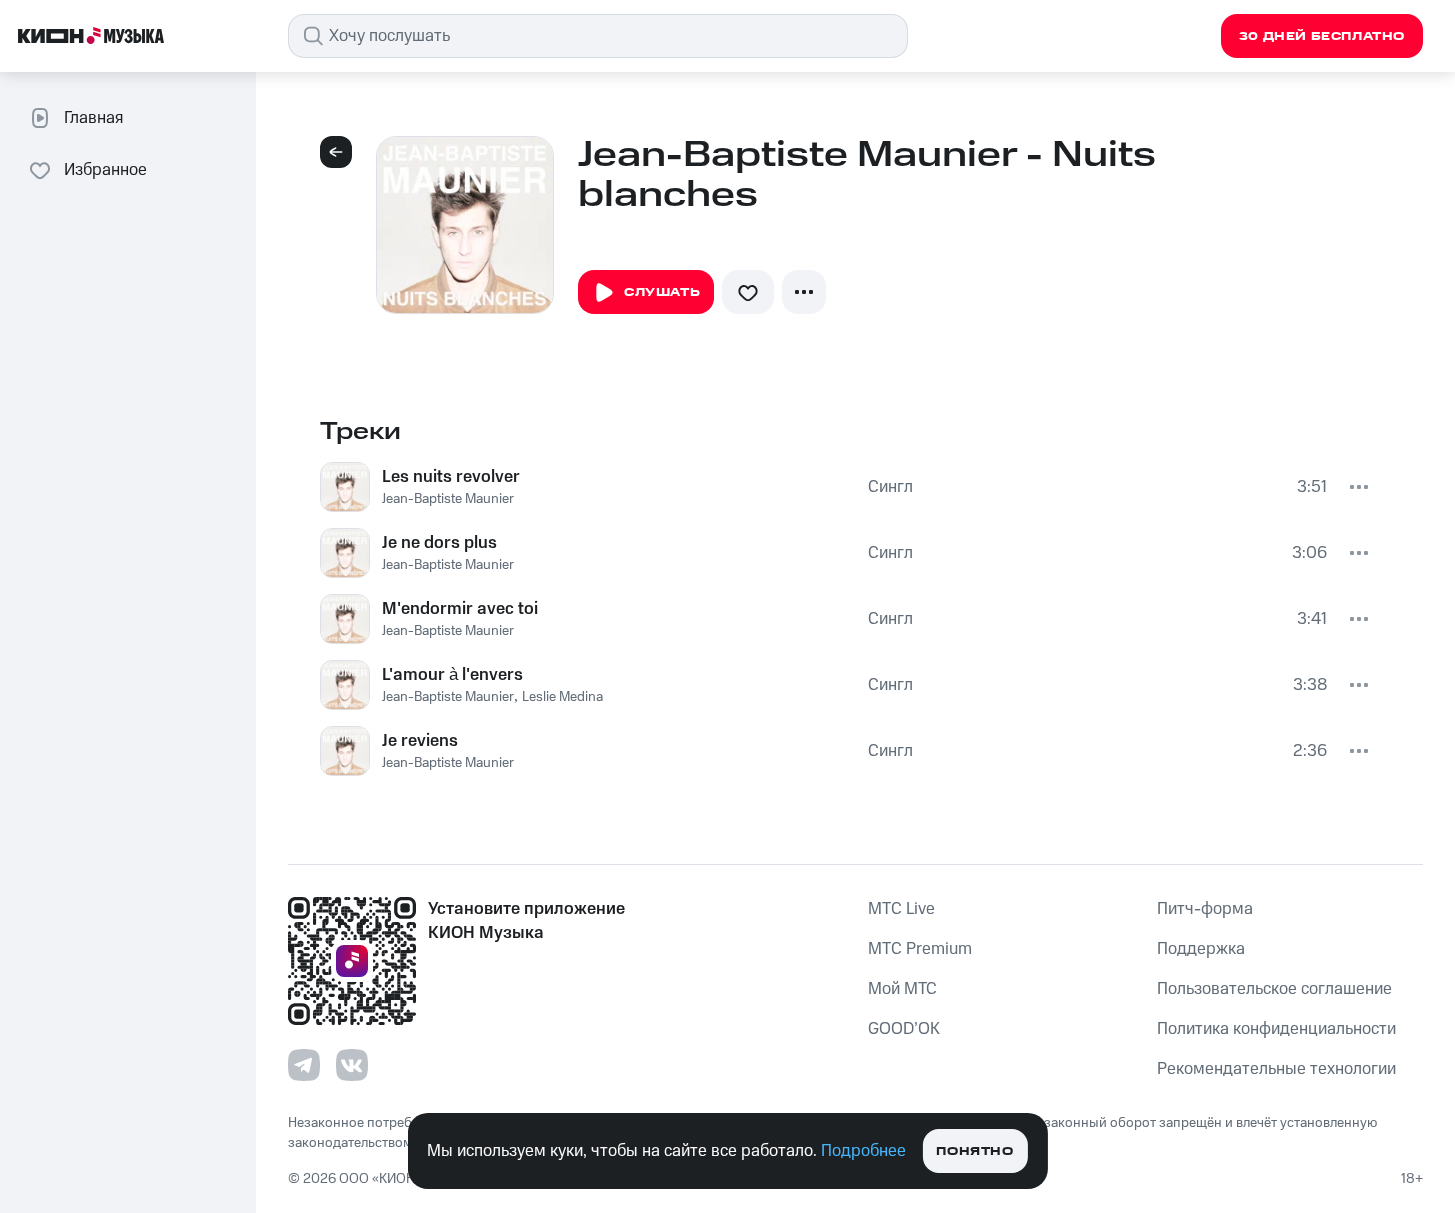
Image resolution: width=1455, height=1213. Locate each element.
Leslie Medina (562, 697)
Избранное (105, 170)
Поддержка (1201, 949)
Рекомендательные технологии (1276, 1069)
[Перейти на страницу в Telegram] (304, 1065)
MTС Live (901, 909)
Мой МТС (902, 989)
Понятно (974, 1151)
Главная (93, 118)
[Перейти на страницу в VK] (352, 1065)
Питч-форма (1205, 909)
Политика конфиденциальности (1276, 1029)
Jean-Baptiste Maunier (448, 499)
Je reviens (420, 741)
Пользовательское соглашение (1274, 989)
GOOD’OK (904, 1029)
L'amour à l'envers (452, 675)
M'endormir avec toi (460, 609)
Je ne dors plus (439, 543)
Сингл (890, 487)
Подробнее (863, 1151)
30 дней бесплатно (1322, 36)
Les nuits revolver (451, 477)
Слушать (662, 292)
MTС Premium (920, 949)
